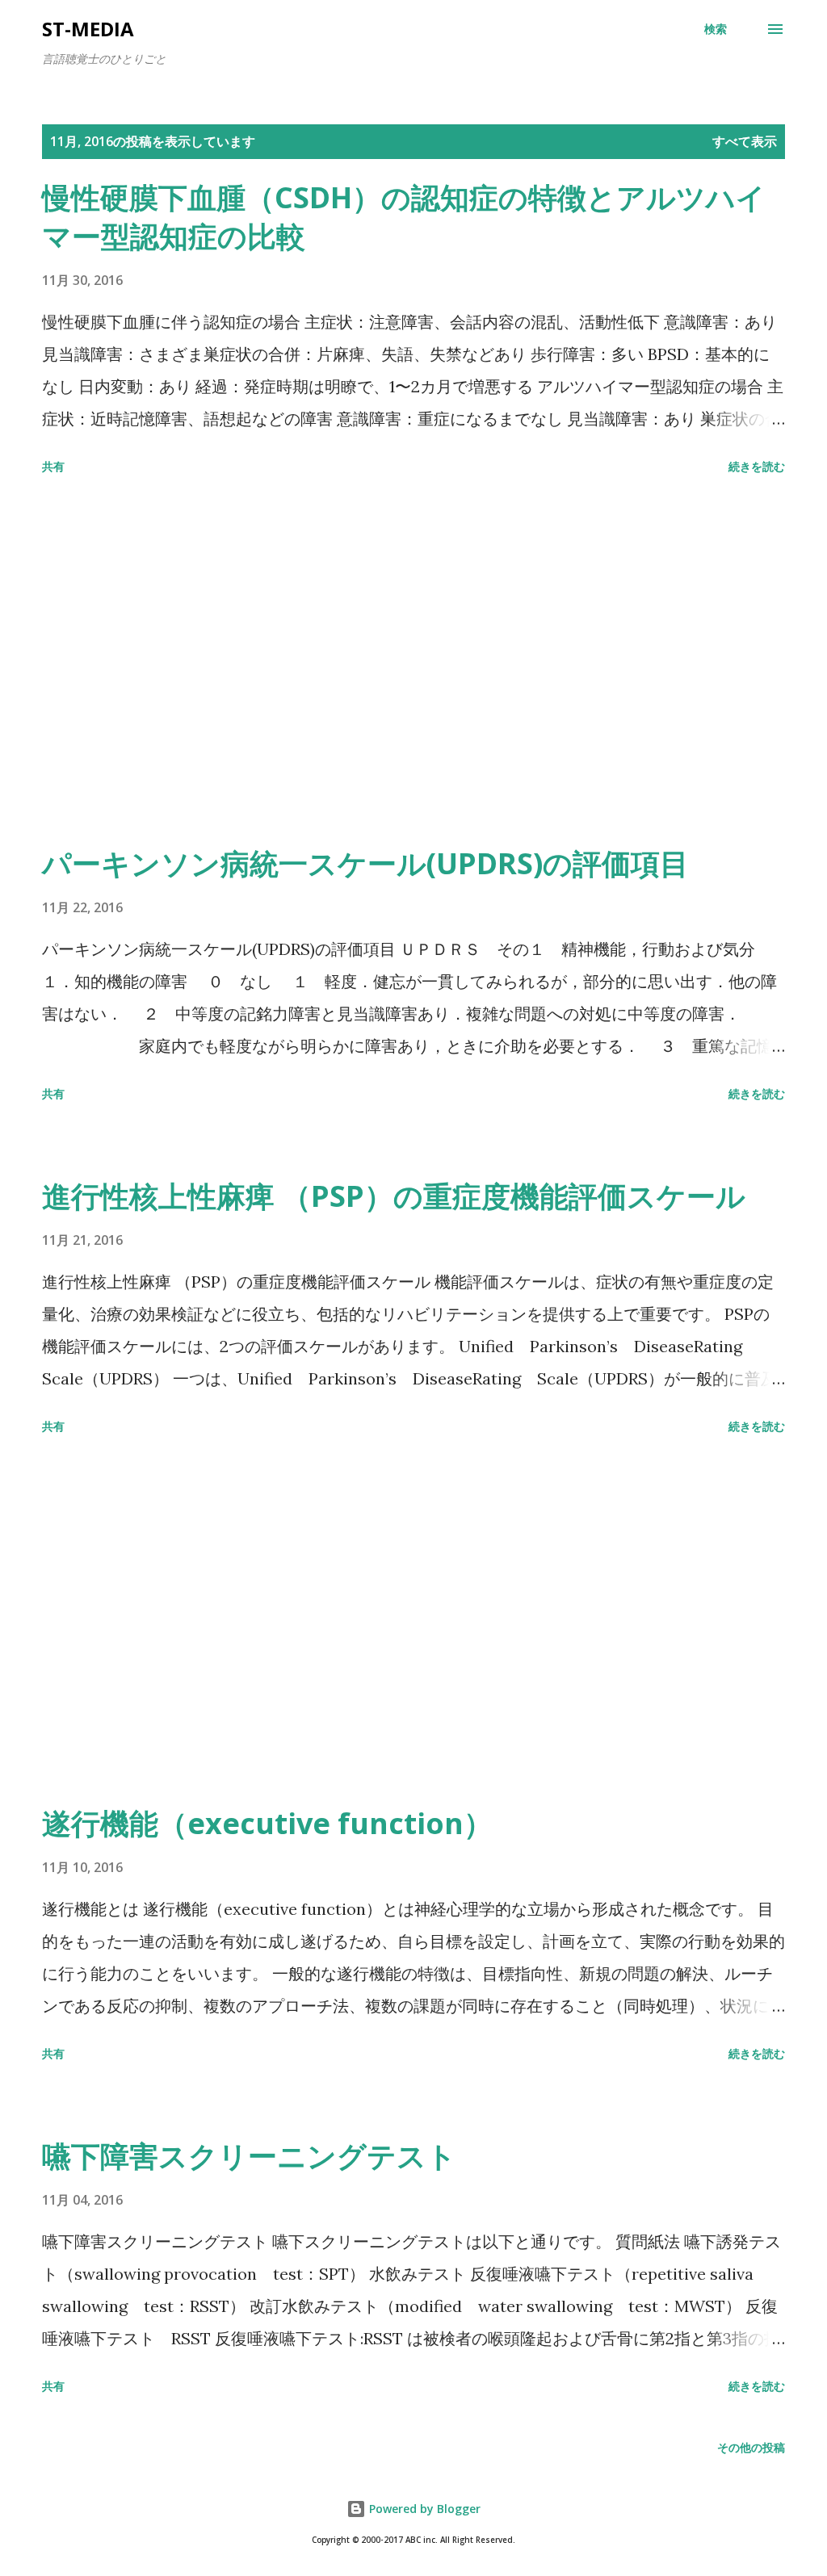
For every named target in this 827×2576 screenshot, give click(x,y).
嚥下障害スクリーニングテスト (249, 2156)
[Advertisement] (413, 663)
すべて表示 (745, 141)
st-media (88, 29)
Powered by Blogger (423, 2509)
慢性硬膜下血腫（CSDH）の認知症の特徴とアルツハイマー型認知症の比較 (404, 217)
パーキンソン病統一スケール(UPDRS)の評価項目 (365, 863)
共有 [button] (53, 466)
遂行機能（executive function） (267, 1823)
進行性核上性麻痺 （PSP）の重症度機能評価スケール (394, 1196)
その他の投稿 (751, 2447)
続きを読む (757, 466)
